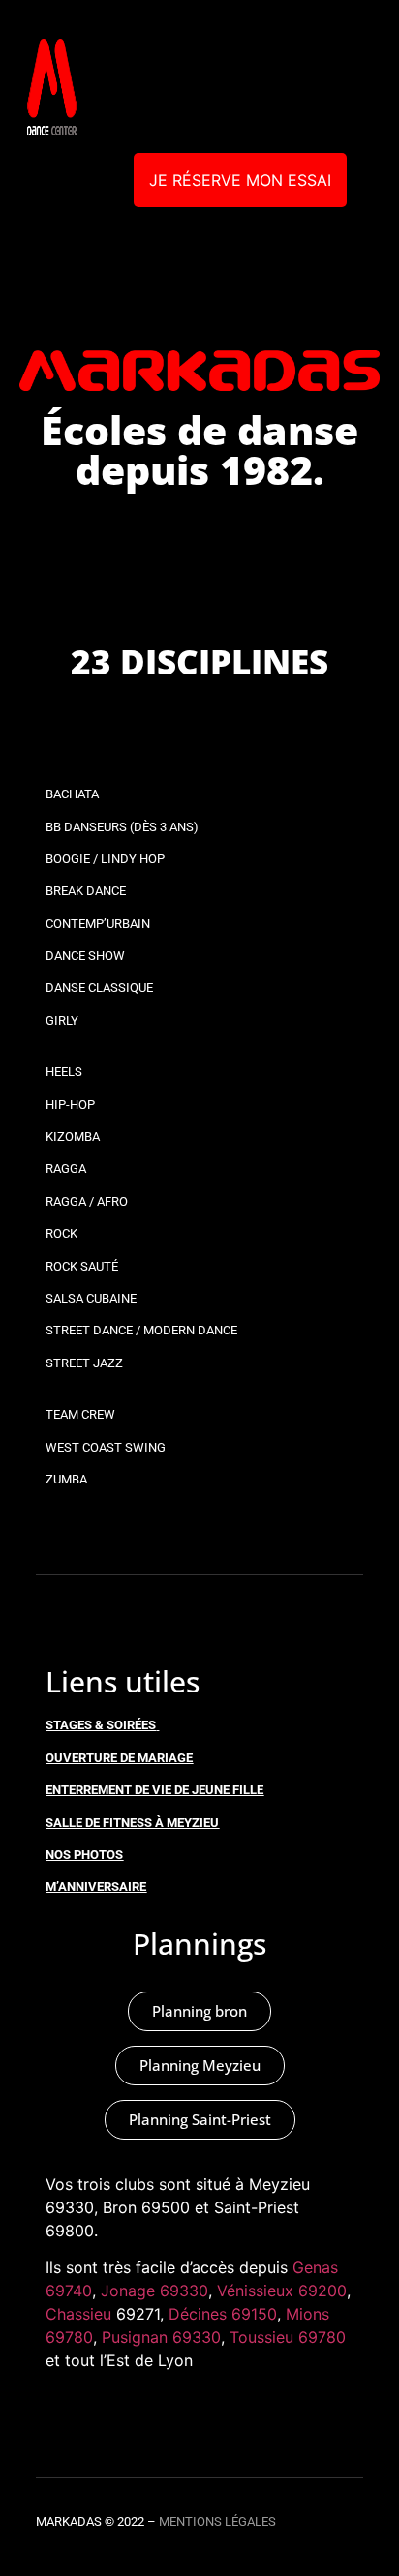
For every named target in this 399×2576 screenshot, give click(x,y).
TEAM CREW (80, 1414)
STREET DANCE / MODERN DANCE (141, 1330)
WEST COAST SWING (106, 1447)
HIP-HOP (70, 1105)
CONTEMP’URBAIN (98, 924)
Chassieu (78, 2314)
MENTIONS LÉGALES (217, 2521)
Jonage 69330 (154, 2291)
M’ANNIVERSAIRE (96, 1887)
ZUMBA (66, 1479)
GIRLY (62, 1020)
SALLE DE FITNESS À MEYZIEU (132, 1823)
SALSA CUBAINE (91, 1298)
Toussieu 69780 (288, 2337)
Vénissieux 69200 (282, 2291)
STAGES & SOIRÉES (101, 1725)
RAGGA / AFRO (87, 1201)
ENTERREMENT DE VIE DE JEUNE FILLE (154, 1790)
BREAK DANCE (86, 891)
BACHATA (72, 794)
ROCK (61, 1233)
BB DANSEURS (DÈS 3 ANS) (122, 827)
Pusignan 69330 (161, 2337)
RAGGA (66, 1168)
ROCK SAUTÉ (82, 1266)
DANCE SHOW (85, 956)
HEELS (64, 1072)
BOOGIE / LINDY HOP (105, 859)
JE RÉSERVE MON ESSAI (240, 180)
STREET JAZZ (84, 1363)
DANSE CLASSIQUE (99, 988)
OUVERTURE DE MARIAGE (119, 1758)
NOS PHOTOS (84, 1855)
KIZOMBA (73, 1137)
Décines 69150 (223, 2314)
